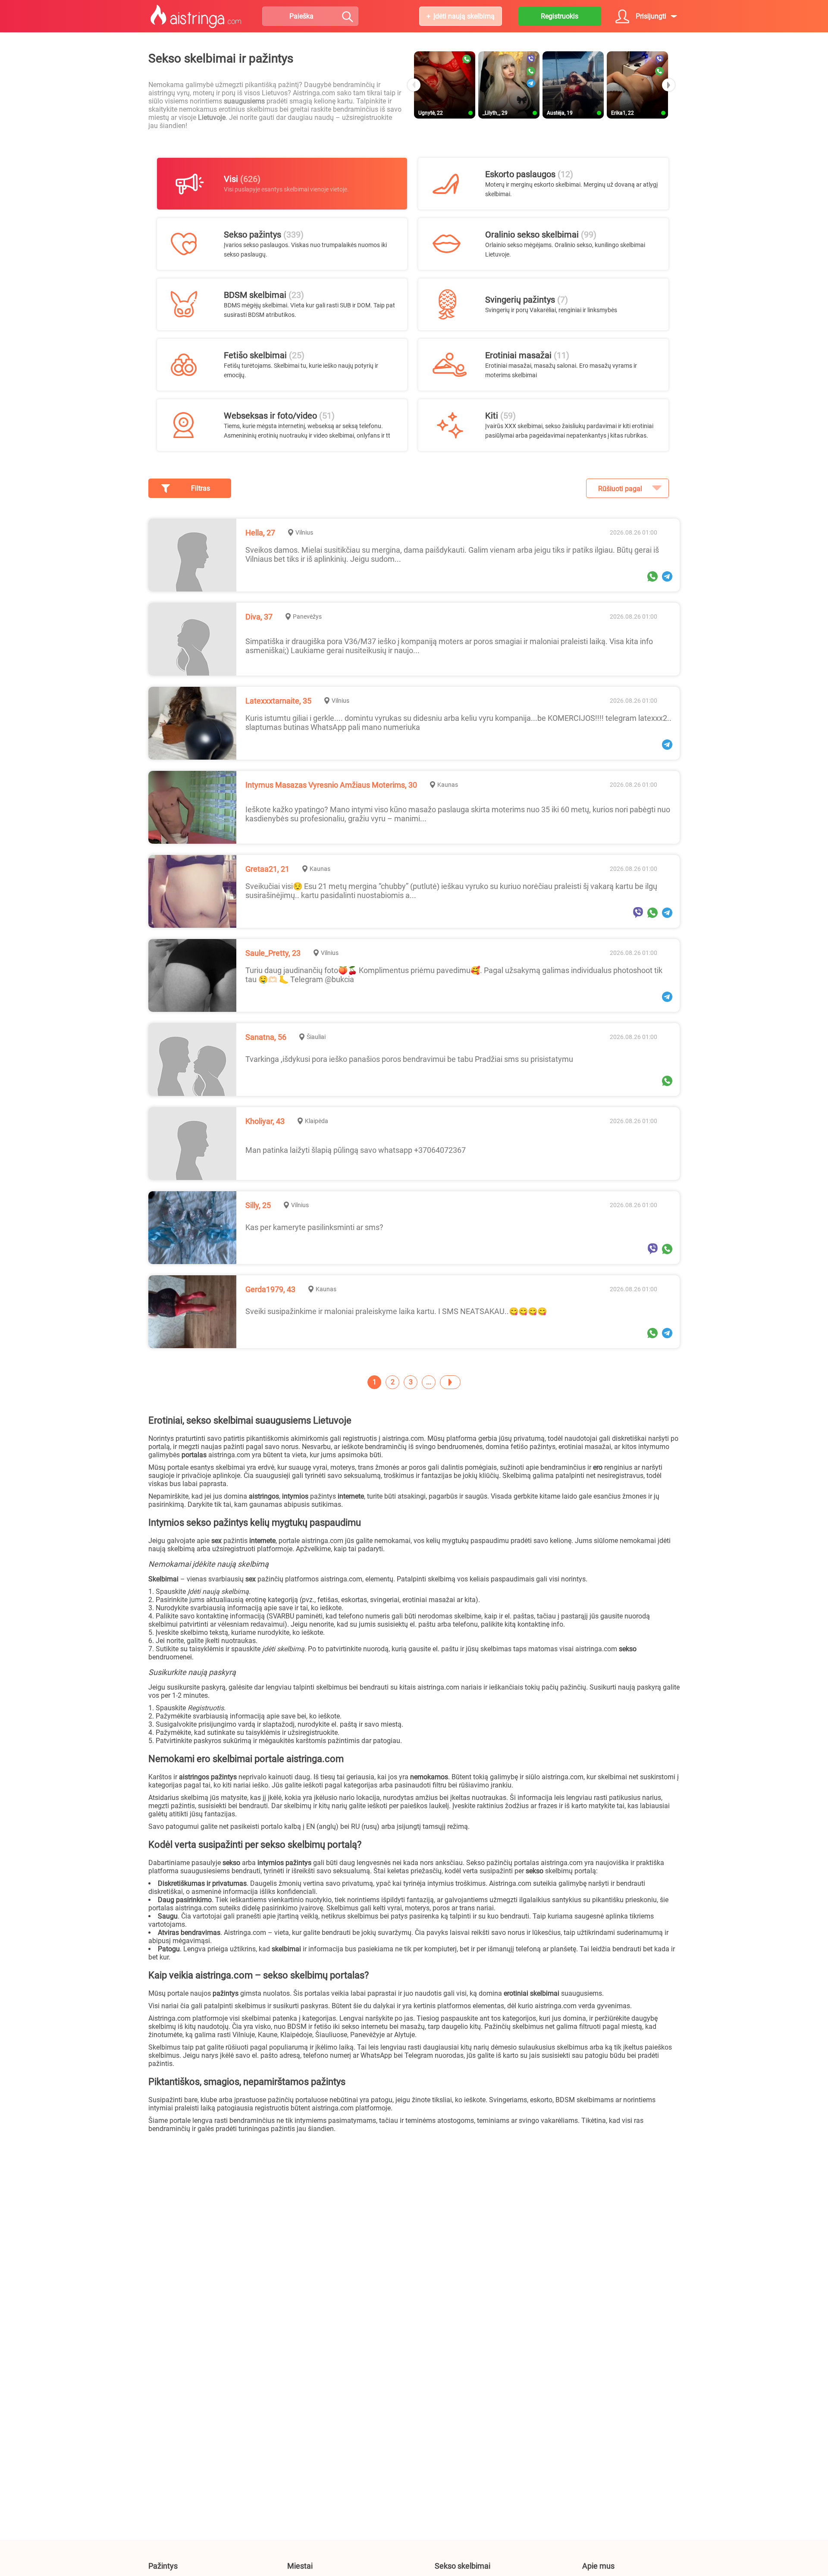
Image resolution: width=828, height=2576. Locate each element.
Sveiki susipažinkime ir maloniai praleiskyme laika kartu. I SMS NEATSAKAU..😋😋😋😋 (396, 1311)
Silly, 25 (258, 1205)
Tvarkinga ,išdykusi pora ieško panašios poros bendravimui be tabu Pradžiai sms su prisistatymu (409, 1059)
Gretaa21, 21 (267, 869)
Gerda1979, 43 (270, 1289)
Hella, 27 (260, 533)
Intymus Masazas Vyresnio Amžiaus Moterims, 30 (331, 785)
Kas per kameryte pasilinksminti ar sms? (314, 1227)
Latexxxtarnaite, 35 (278, 701)
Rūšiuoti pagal (620, 489)
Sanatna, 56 (266, 1037)
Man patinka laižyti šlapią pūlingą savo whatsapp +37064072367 (356, 1150)
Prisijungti (651, 16)
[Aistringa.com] (196, 16)
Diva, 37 (259, 617)
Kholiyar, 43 (265, 1121)
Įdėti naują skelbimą (464, 16)
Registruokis (560, 16)
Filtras (201, 488)
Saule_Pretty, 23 (273, 953)
